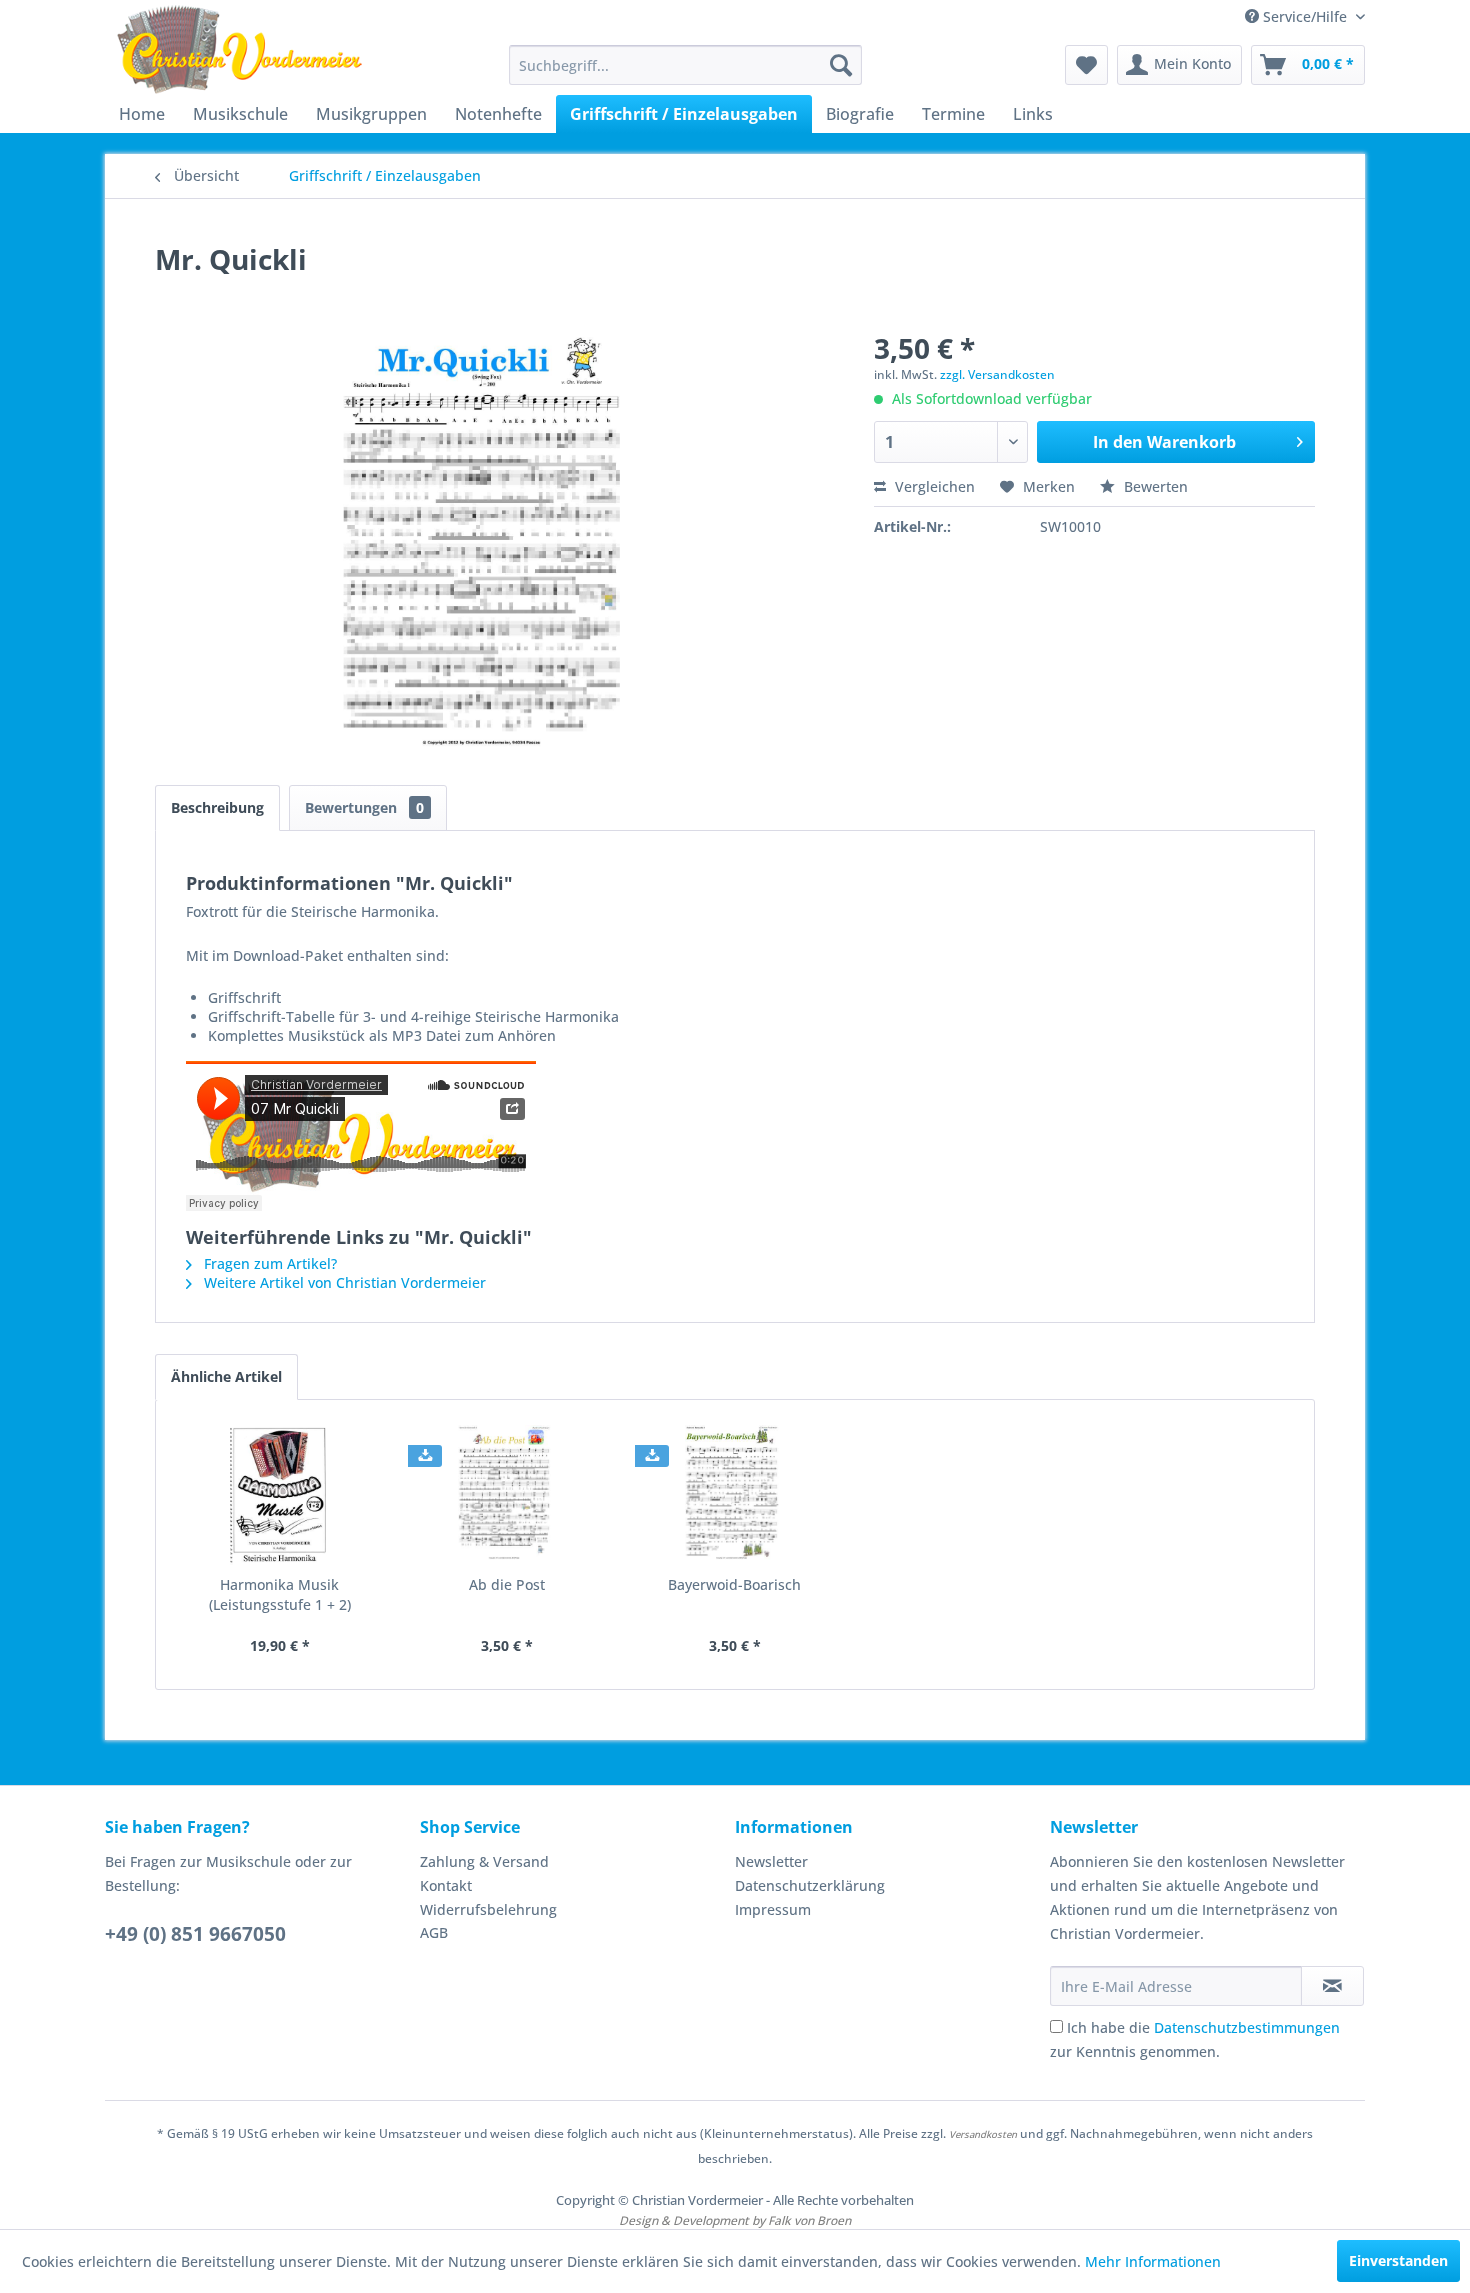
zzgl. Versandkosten (997, 374)
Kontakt (446, 1885)
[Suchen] (841, 65)
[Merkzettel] (1086, 65)
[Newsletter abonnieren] (1332, 1986)
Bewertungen (364, 807)
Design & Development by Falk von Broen (735, 2220)
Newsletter (771, 1861)
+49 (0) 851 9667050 (195, 1934)
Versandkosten (983, 2134)
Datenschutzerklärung (810, 1885)
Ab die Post (507, 1584)
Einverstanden (1398, 2260)
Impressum (773, 1909)
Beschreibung (217, 807)
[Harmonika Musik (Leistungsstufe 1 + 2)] (280, 1495)
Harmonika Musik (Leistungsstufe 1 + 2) (280, 1594)
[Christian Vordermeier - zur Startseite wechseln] (240, 50)
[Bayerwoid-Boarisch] (735, 1495)
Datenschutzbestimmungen (1247, 2027)
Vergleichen (933, 486)
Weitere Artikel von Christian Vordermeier (343, 1282)
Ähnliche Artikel (226, 1376)
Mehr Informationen (1153, 2261)
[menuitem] (685, 65)
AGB (434, 1932)
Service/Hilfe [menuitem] (1305, 16)
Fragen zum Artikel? (268, 1263)
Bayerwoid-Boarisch (734, 1584)
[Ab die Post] (508, 1495)
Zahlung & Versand (484, 1861)
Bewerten (1154, 486)
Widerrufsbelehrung (488, 1909)
